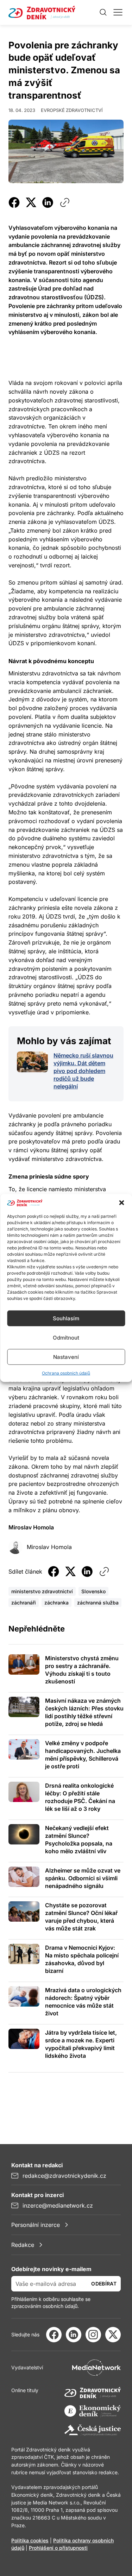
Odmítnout (66, 1338)
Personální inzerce (36, 2225)
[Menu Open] (118, 12)
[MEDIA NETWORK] (96, 2368)
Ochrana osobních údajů (66, 1373)
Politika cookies (30, 2540)
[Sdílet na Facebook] (14, 202)
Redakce (23, 2245)
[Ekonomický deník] (93, 2411)
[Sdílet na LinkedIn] (48, 202)
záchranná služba (98, 1603)
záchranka (56, 1603)
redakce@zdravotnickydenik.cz (64, 2176)
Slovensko (93, 1591)
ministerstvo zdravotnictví (42, 1591)
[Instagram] (93, 2335)
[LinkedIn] (74, 2335)
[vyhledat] (103, 12)
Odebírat (104, 2284)
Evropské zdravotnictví (72, 110)
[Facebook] (54, 2335)
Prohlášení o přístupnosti (58, 2548)
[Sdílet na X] (31, 202)
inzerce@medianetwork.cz (58, 2205)
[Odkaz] (65, 202)
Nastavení (66, 1357)
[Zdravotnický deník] (93, 2393)
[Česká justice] (93, 2430)
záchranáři (24, 1603)
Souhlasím (66, 1318)
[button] (121, 1203)
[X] (113, 2335)
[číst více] (32, 1062)
